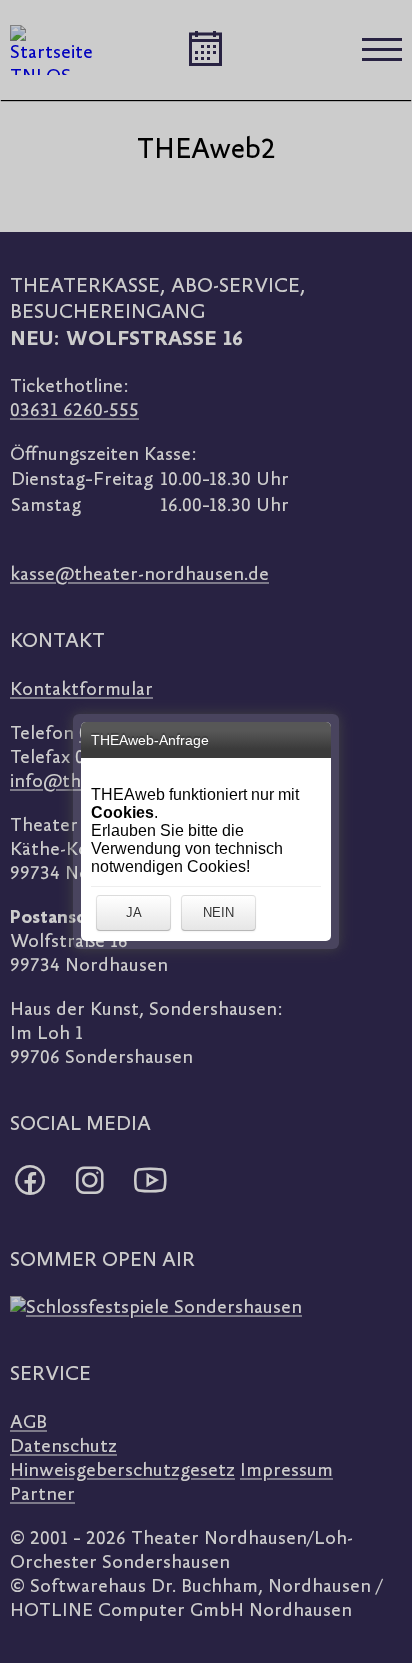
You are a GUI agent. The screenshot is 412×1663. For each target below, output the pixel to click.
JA (134, 912)
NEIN (218, 912)
